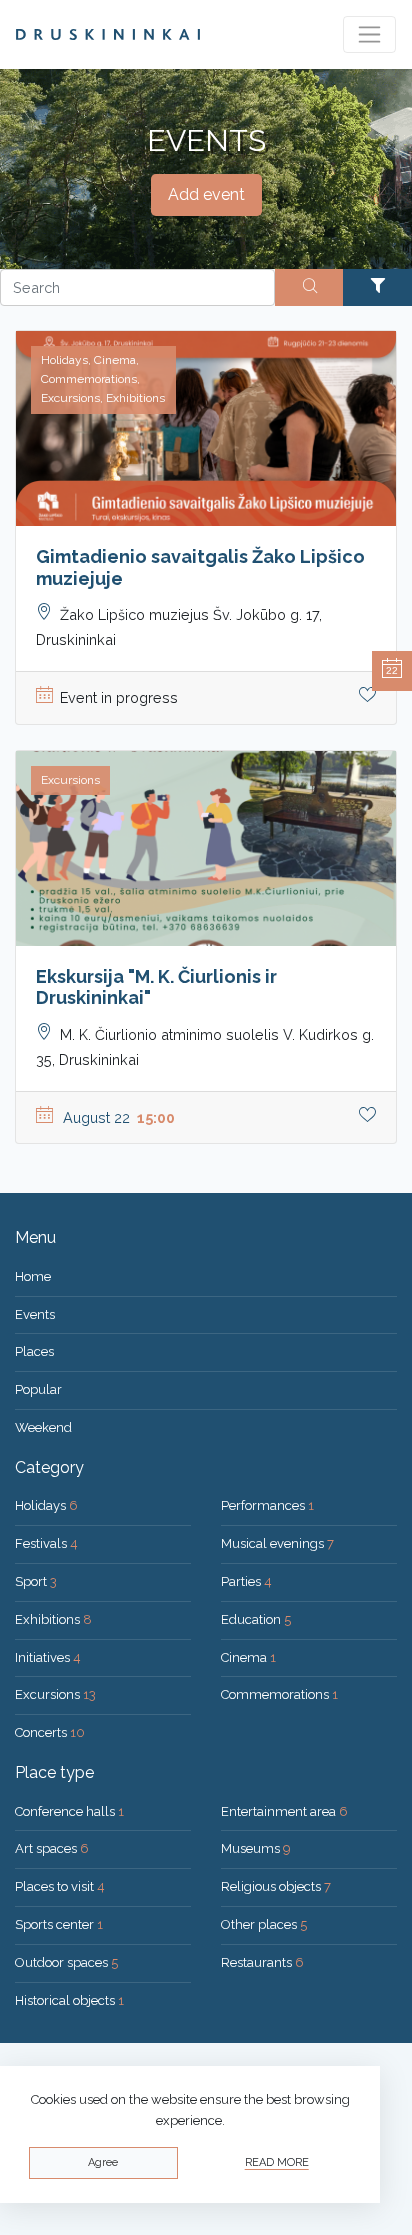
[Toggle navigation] (369, 34)
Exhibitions (53, 1619)
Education (256, 1619)
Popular (38, 1389)
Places (34, 1351)
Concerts (50, 1732)
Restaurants (262, 1962)
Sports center (59, 1924)
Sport (36, 1581)
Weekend (43, 1427)
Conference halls (69, 1811)
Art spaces (52, 1848)
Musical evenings (277, 1543)
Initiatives (48, 1657)
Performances (267, 1505)
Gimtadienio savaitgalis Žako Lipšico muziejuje (200, 567)
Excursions (55, 1694)
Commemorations (279, 1694)
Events (35, 1314)
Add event (206, 194)
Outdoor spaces (66, 1962)
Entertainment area (284, 1811)
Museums (256, 1848)
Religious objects (276, 1886)
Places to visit (60, 1886)
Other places (264, 1924)
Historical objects (69, 2000)
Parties (246, 1581)
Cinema (248, 1657)
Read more (277, 2162)
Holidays (46, 1505)
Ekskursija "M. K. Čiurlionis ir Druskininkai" (156, 987)
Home (33, 1276)
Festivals (46, 1543)
